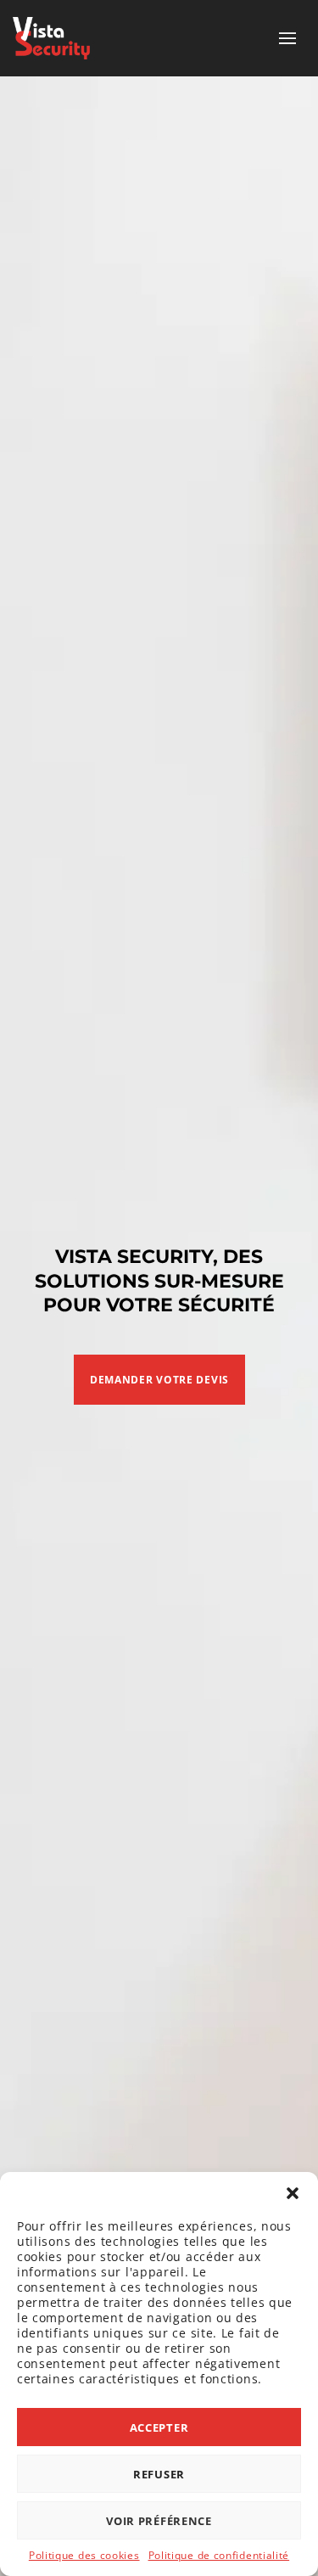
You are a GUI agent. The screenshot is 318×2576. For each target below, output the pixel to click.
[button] (293, 2193)
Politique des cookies (84, 2555)
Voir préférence (159, 2521)
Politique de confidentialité (219, 2555)
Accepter (159, 2427)
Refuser (159, 2474)
